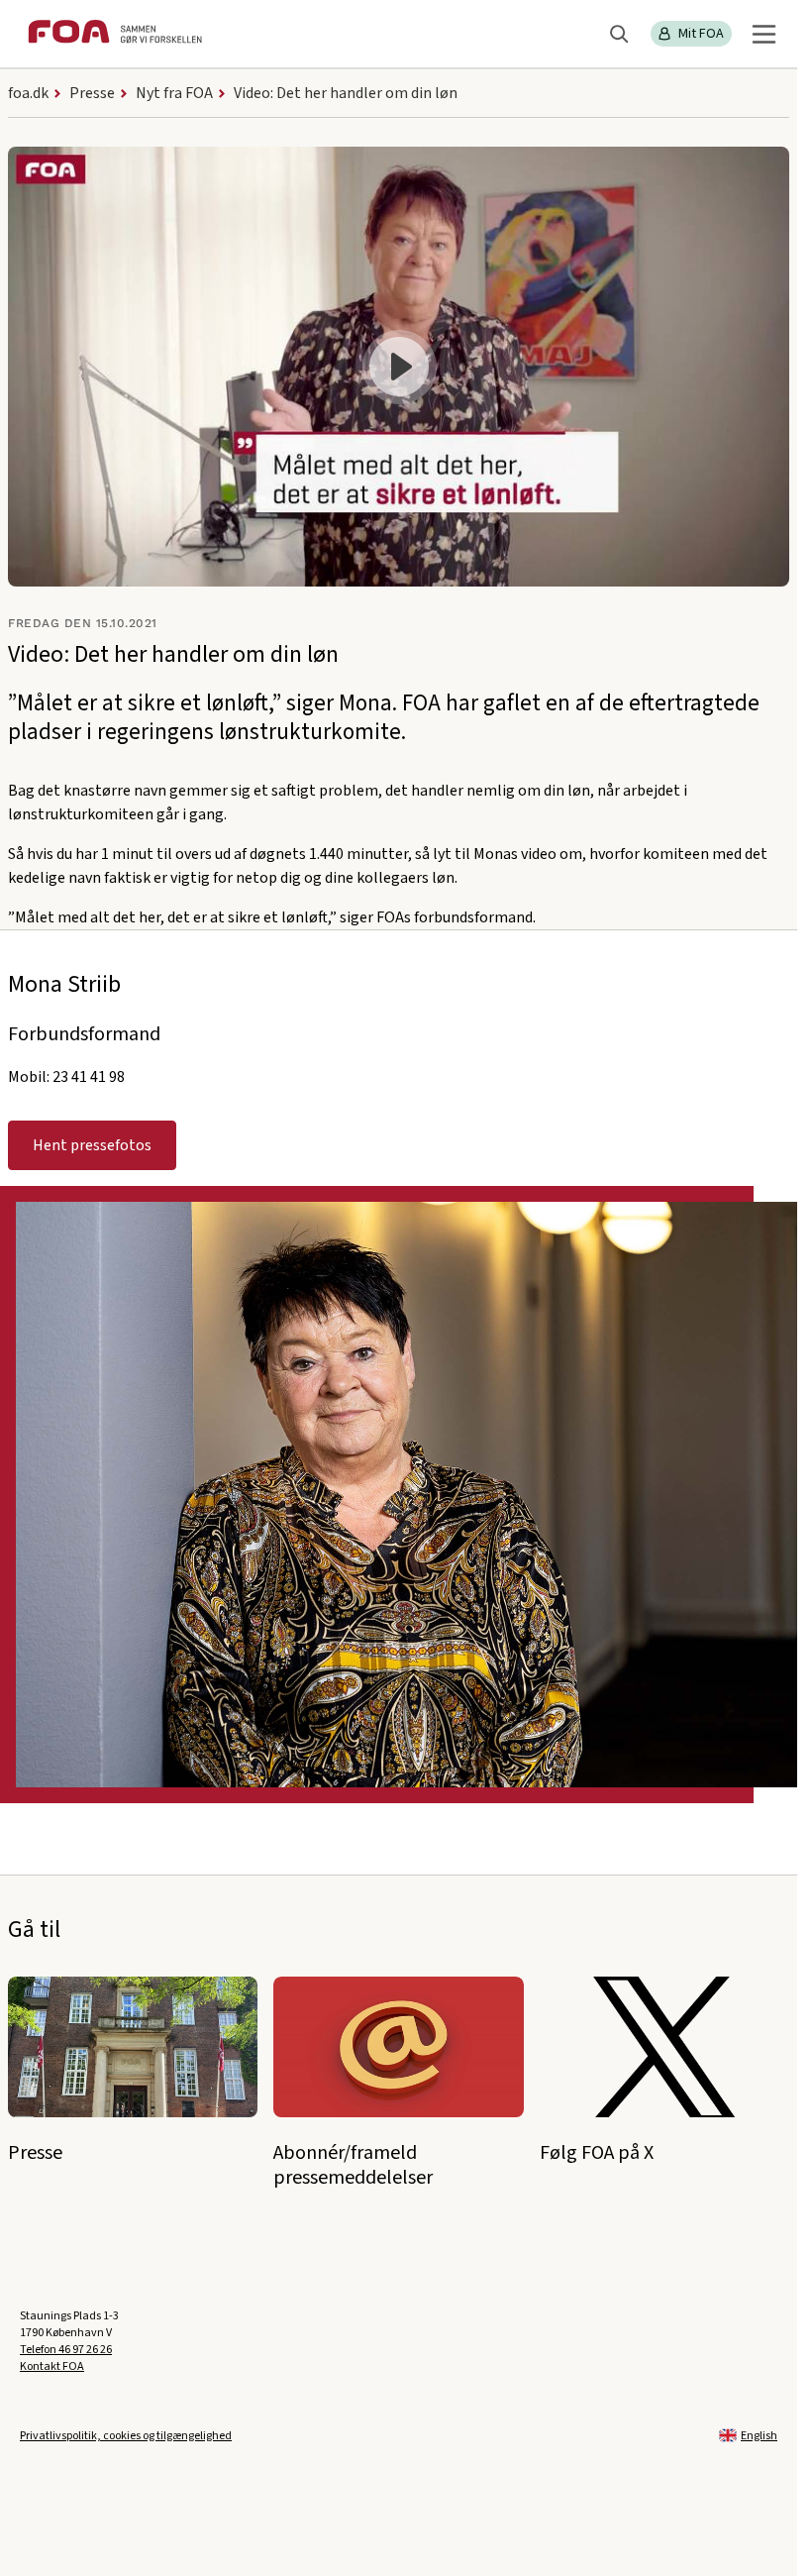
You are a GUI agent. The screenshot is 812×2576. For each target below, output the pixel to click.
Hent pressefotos (92, 1145)
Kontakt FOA (52, 2366)
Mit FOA (701, 34)
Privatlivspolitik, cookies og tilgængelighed (126, 2436)
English (759, 2436)
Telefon (66, 2350)
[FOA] (115, 34)
